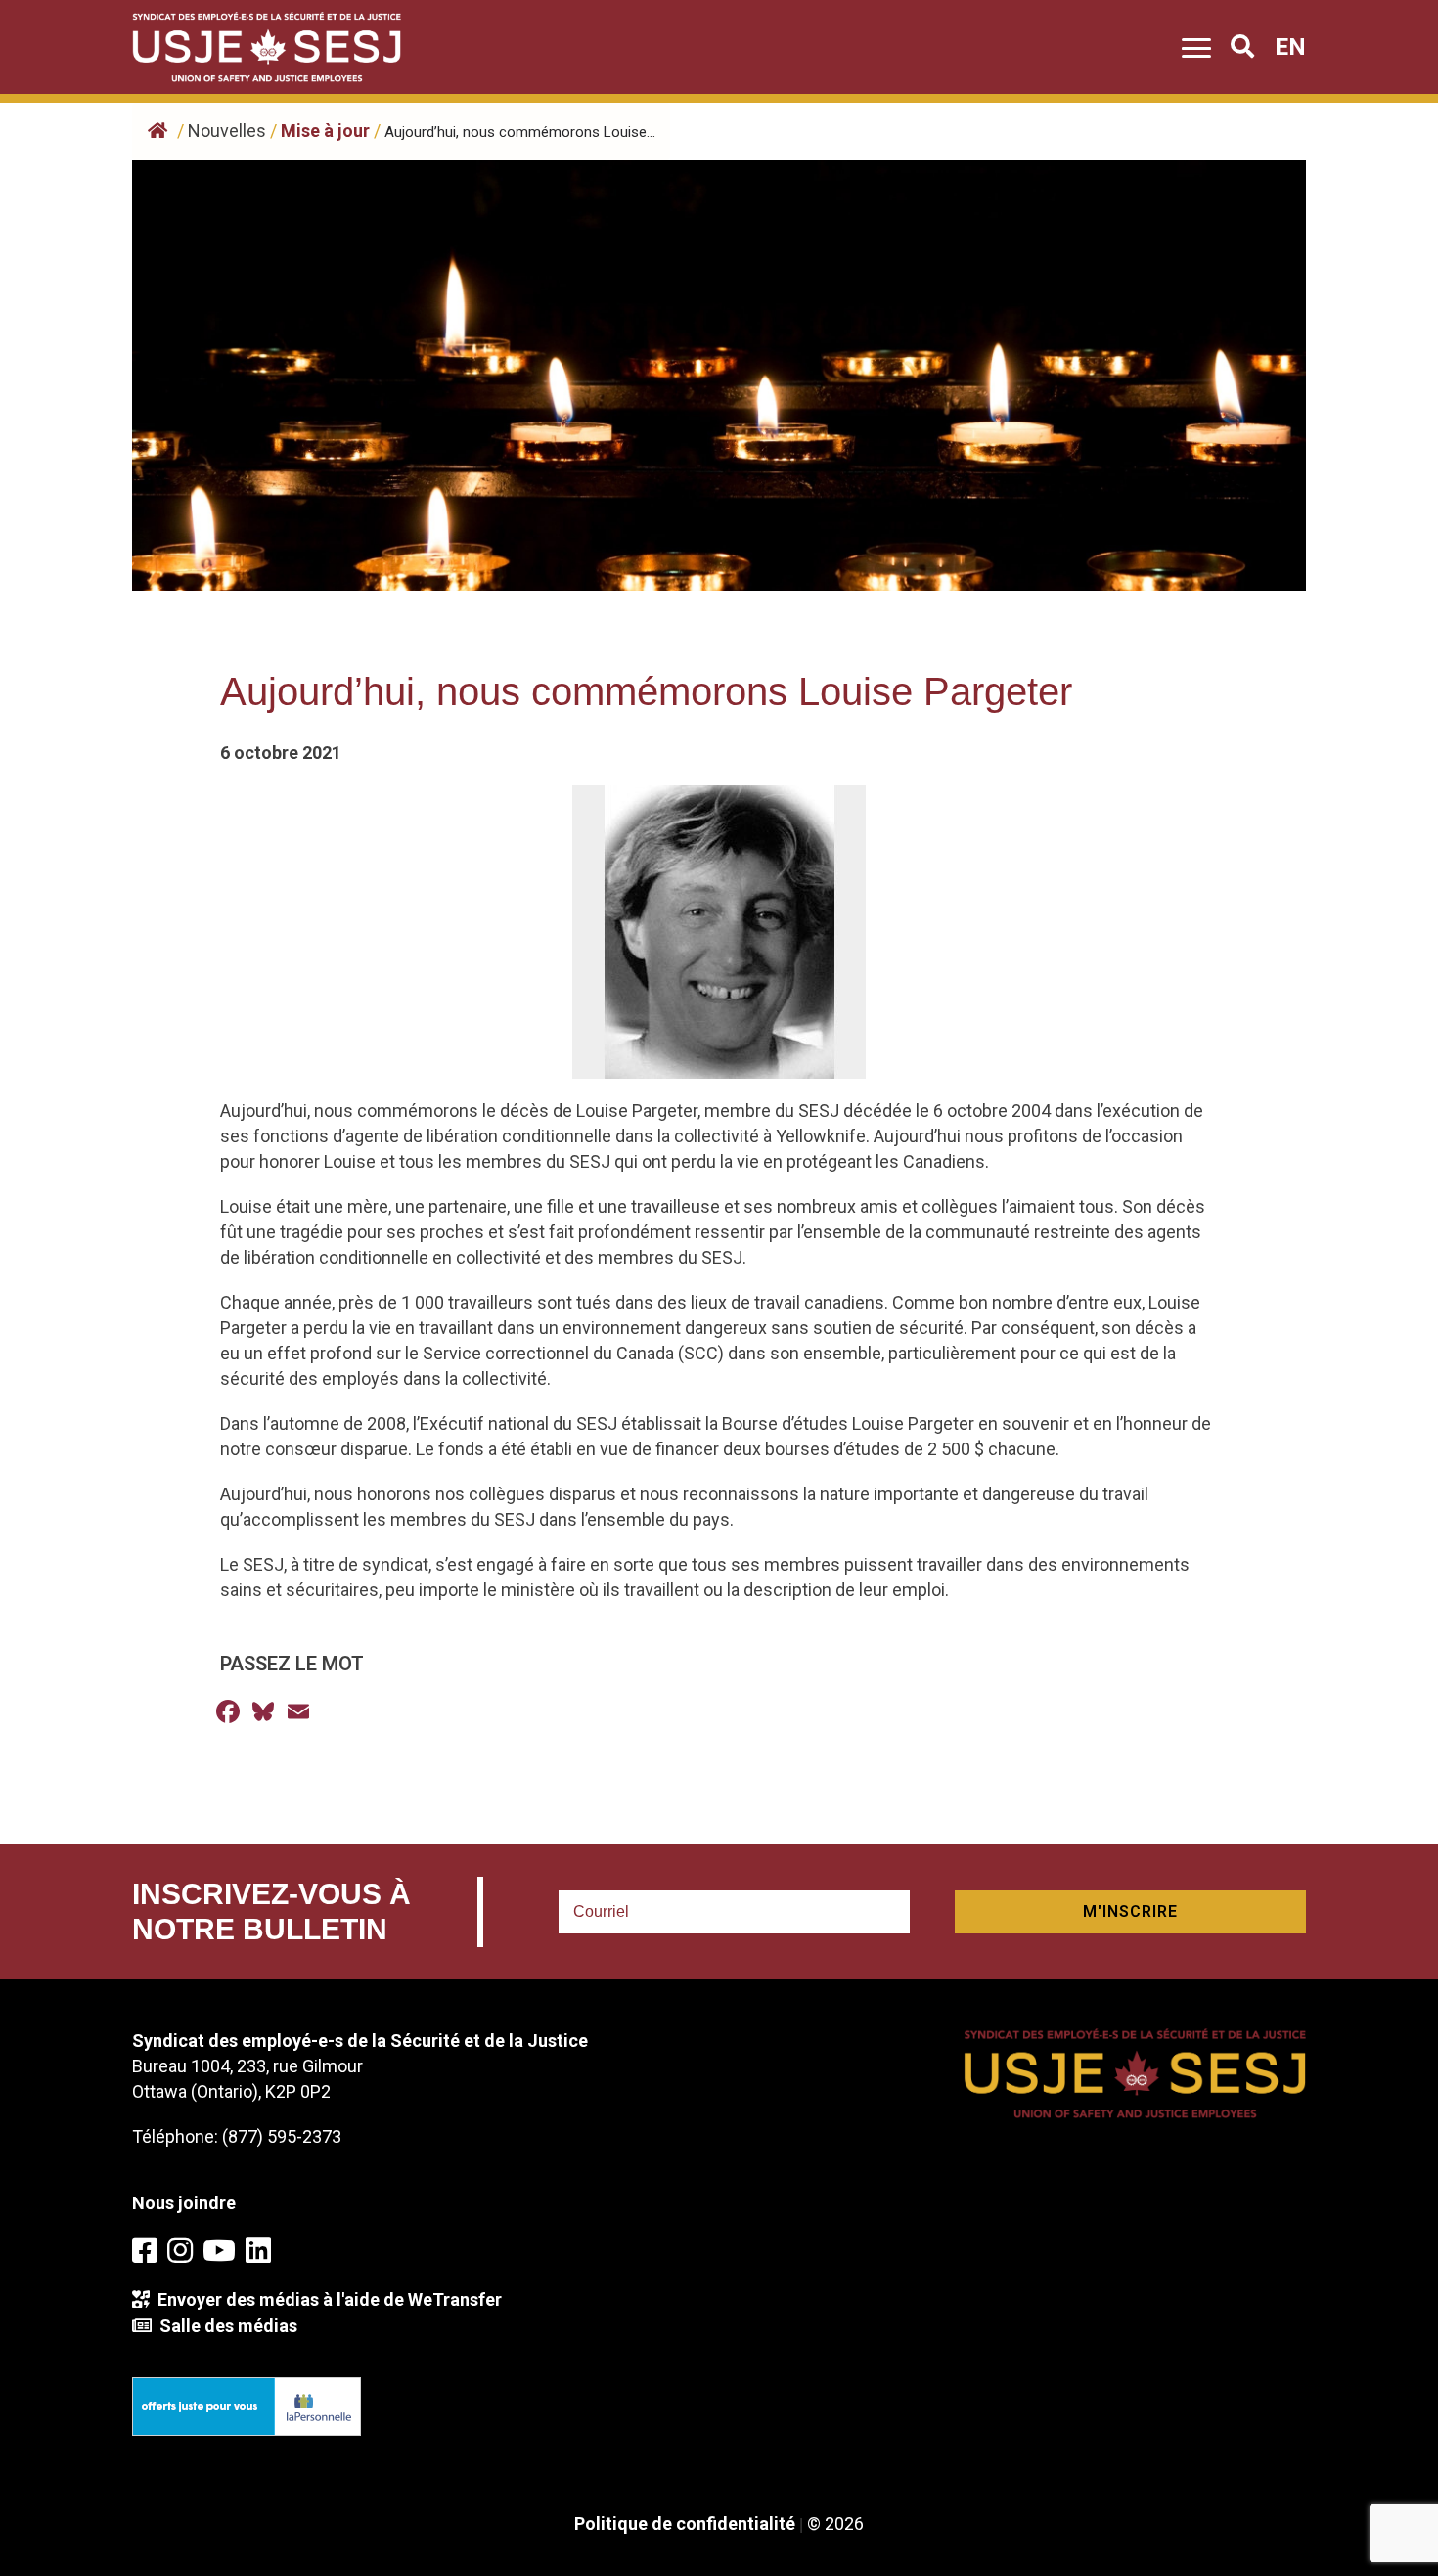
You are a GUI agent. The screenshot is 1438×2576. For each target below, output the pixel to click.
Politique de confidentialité (685, 2524)
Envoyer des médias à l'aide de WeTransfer (326, 2300)
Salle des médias (225, 2325)
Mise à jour (325, 131)
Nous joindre (184, 2203)
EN (1290, 47)
